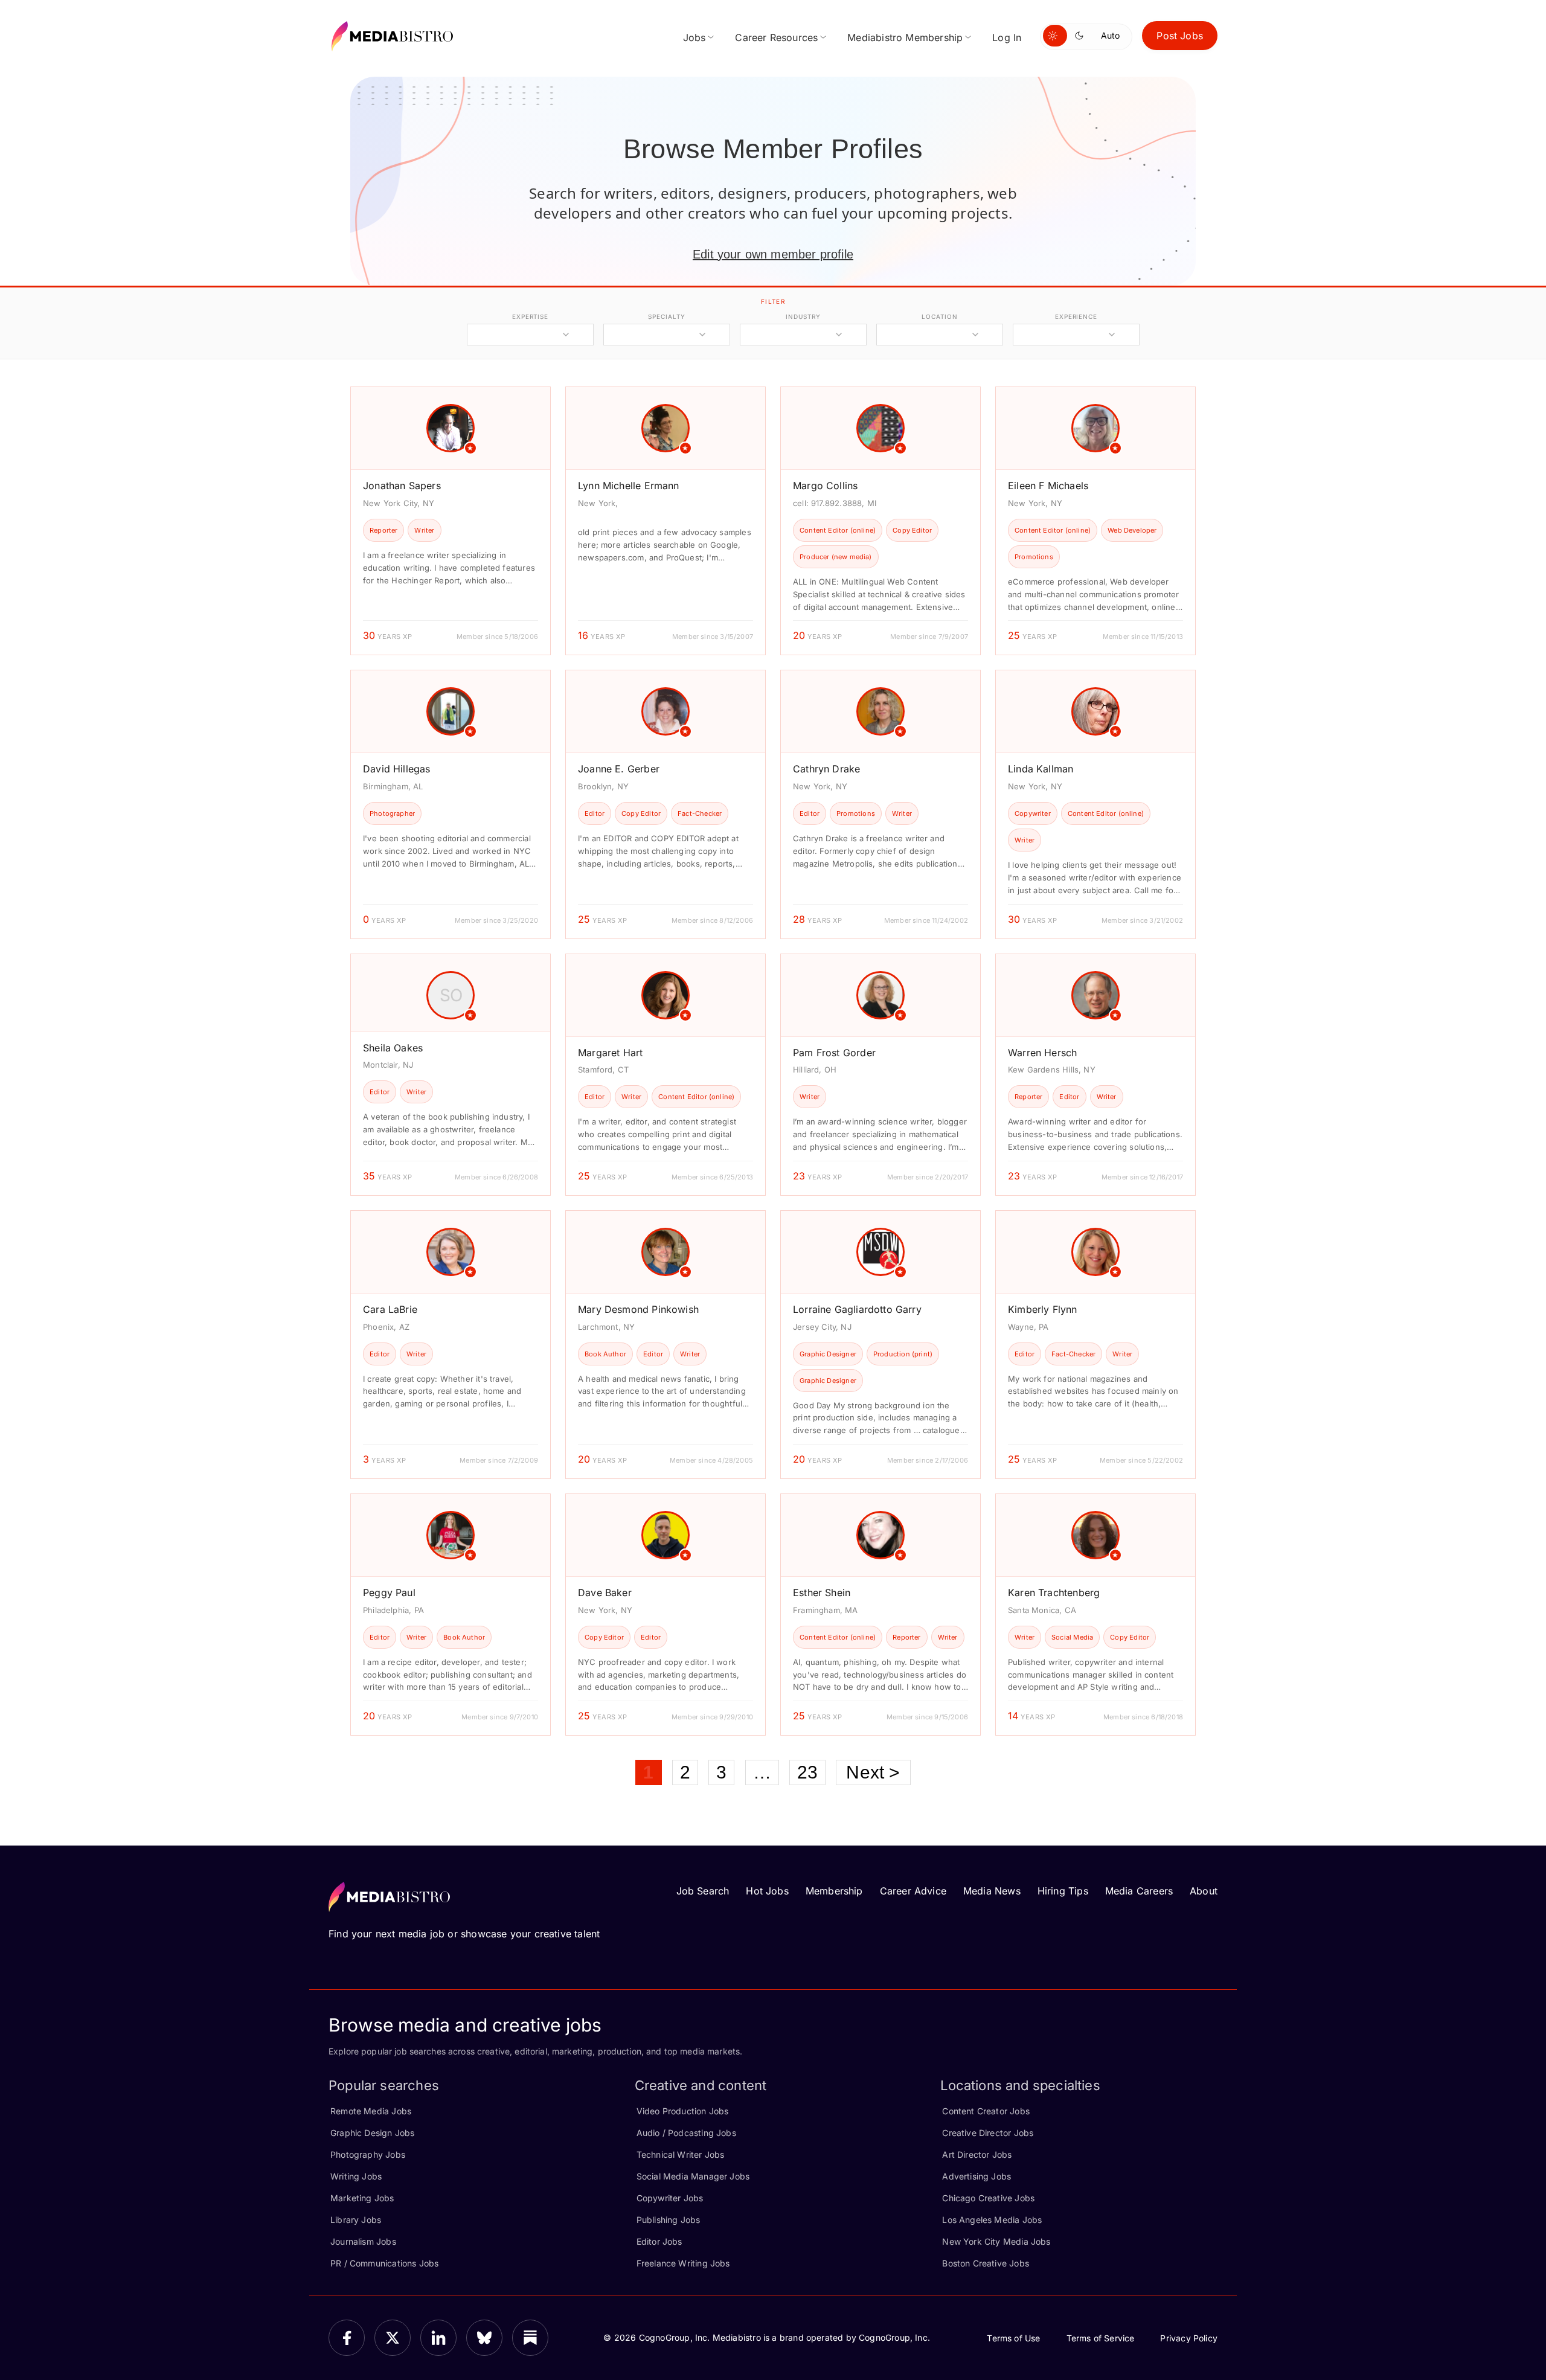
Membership (834, 1891)
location (939, 316)
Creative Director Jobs (988, 2133)
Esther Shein (822, 1593)
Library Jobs (356, 2220)
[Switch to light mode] (1055, 36)
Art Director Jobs (977, 2154)
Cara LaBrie (390, 1309)
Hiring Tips (1063, 1891)
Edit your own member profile (773, 254)
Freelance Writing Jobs (683, 2263)
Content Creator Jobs (986, 2111)
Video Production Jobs (683, 2111)
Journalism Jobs (363, 2241)
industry (803, 316)
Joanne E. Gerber (619, 769)
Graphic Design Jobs (372, 2133)
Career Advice (913, 1891)
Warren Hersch (1042, 1053)
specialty (666, 316)
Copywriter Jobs (670, 2198)
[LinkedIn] (438, 2338)
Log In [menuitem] (1007, 37)
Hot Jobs (767, 1891)
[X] (393, 2338)
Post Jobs (1180, 36)
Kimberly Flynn (1043, 1309)
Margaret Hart (610, 1053)
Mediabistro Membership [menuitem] (905, 37)
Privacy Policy (1189, 2338)
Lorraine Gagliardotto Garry (857, 1309)
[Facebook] (347, 2338)
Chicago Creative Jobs (988, 2198)
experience (1076, 316)
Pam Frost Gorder (834, 1053)
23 (807, 1772)
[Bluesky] (484, 2338)
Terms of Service (1101, 2338)
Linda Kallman (1041, 769)
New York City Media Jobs (996, 2241)
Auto (1110, 35)
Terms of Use (1013, 2338)
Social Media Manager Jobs (693, 2176)
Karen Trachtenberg (1054, 1593)
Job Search (703, 1891)
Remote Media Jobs (371, 2111)
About (1204, 1891)
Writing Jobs (356, 2176)
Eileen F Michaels (1048, 486)
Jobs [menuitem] (694, 37)
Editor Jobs (659, 2241)
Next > (873, 1772)
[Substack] (530, 2338)
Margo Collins (825, 486)
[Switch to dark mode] (1082, 36)
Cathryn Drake (826, 769)
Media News (992, 1891)
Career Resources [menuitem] (776, 37)
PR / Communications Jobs (384, 2263)
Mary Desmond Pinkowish (638, 1309)
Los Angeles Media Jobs (992, 2220)
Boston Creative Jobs (986, 2263)
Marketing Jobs (362, 2198)
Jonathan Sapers (402, 486)
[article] (451, 521)
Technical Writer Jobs (681, 2154)
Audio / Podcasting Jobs (686, 2133)
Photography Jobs (368, 2154)
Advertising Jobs (977, 2176)
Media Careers (1139, 1891)
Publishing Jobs (669, 2220)
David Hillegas (397, 769)
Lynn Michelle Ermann (629, 486)
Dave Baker (605, 1593)
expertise (530, 316)
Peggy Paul (389, 1593)
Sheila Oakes (393, 1048)
